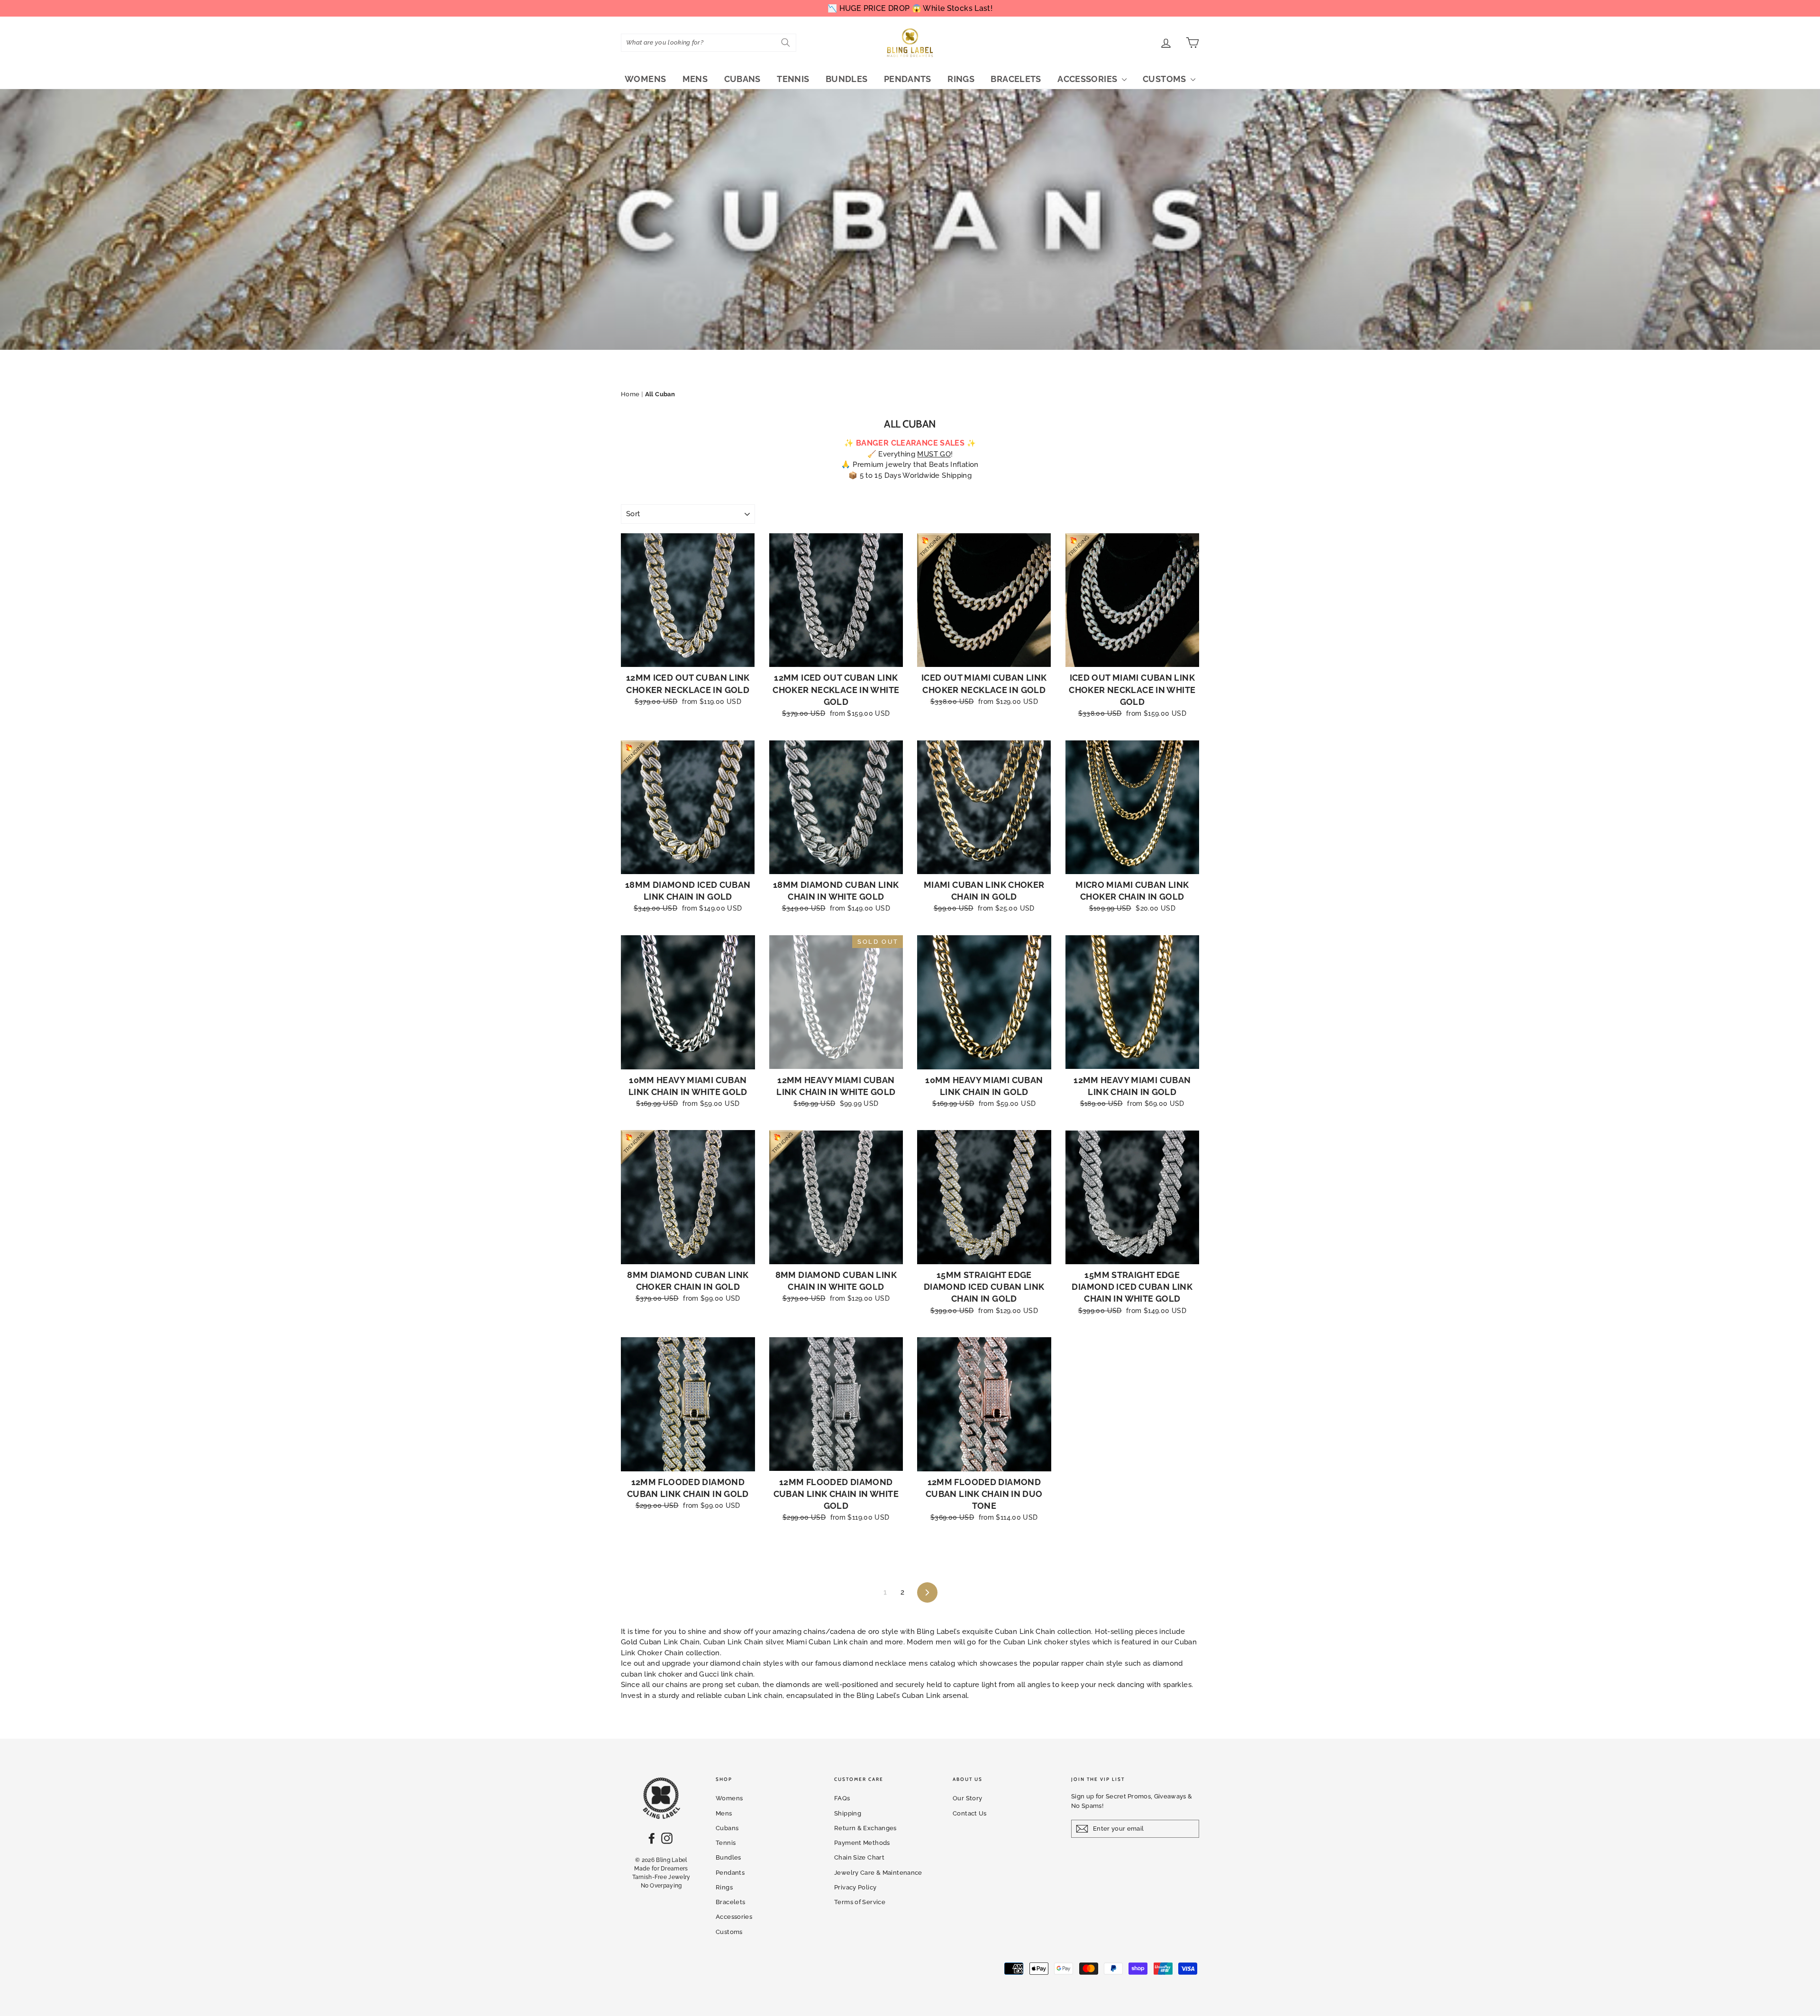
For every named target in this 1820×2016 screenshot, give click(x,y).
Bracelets (1016, 79)
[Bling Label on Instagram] (667, 1838)
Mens (695, 79)
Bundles (847, 79)
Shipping (848, 1813)
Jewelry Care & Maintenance (878, 1873)
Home (630, 394)
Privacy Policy (855, 1887)
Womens (645, 79)
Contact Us (970, 1813)
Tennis (793, 79)
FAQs (842, 1798)
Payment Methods (862, 1843)
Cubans (742, 79)
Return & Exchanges (865, 1828)
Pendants (908, 79)
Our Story (967, 1798)
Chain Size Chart (859, 1857)
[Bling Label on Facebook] (652, 1838)
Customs (1165, 79)
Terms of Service (860, 1902)
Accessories (1088, 79)
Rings (961, 79)
